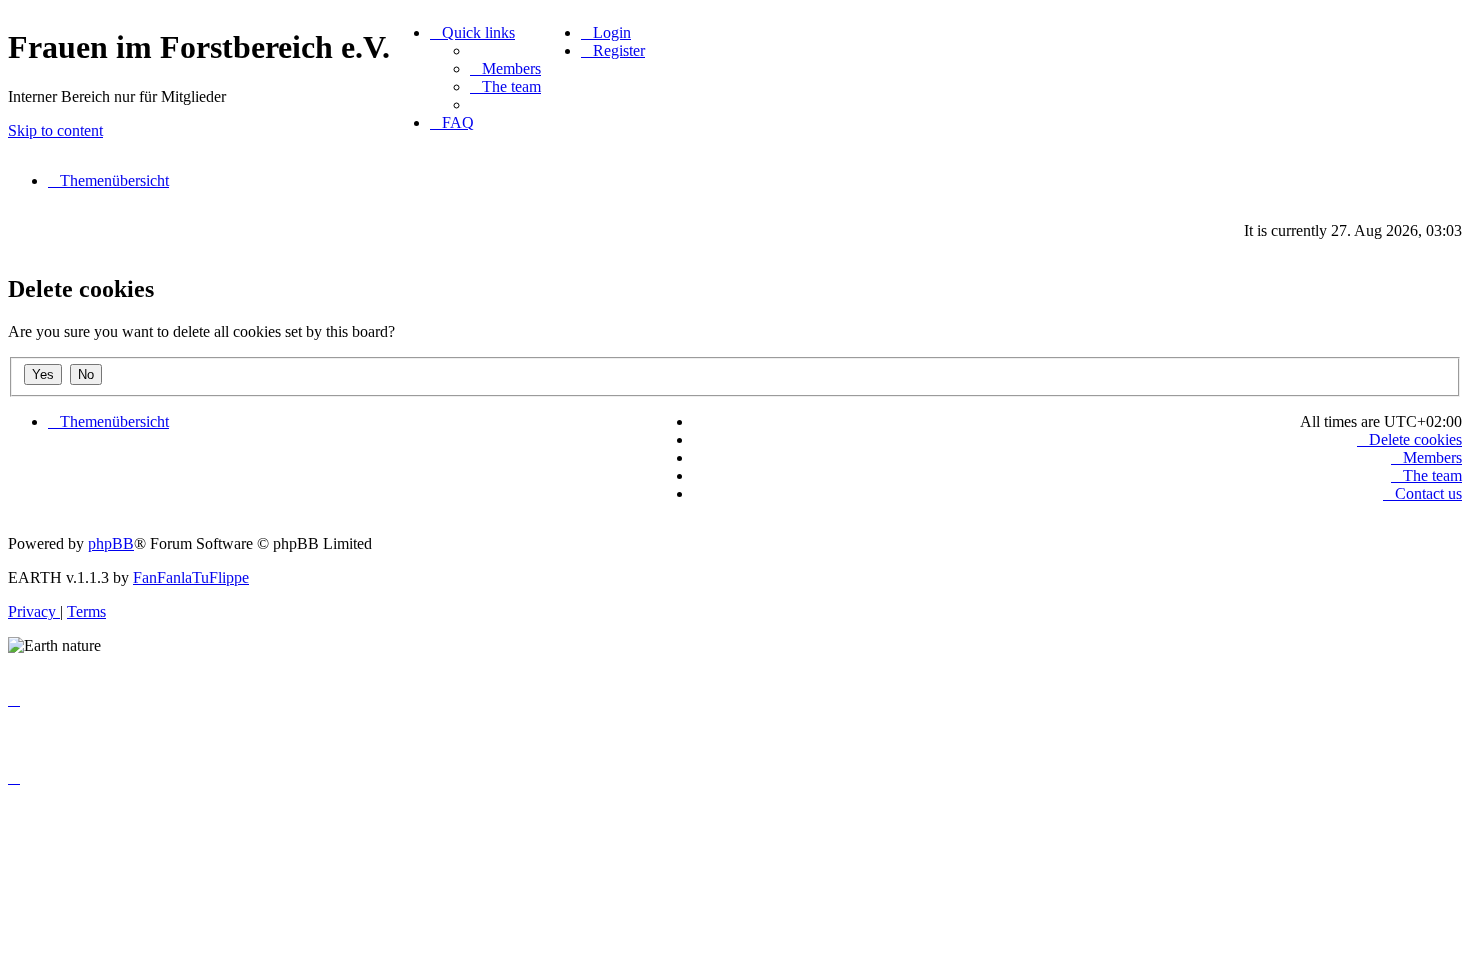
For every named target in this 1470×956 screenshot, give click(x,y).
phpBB (111, 543)
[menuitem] (505, 68)
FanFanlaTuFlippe (191, 577)
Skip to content (55, 130)
